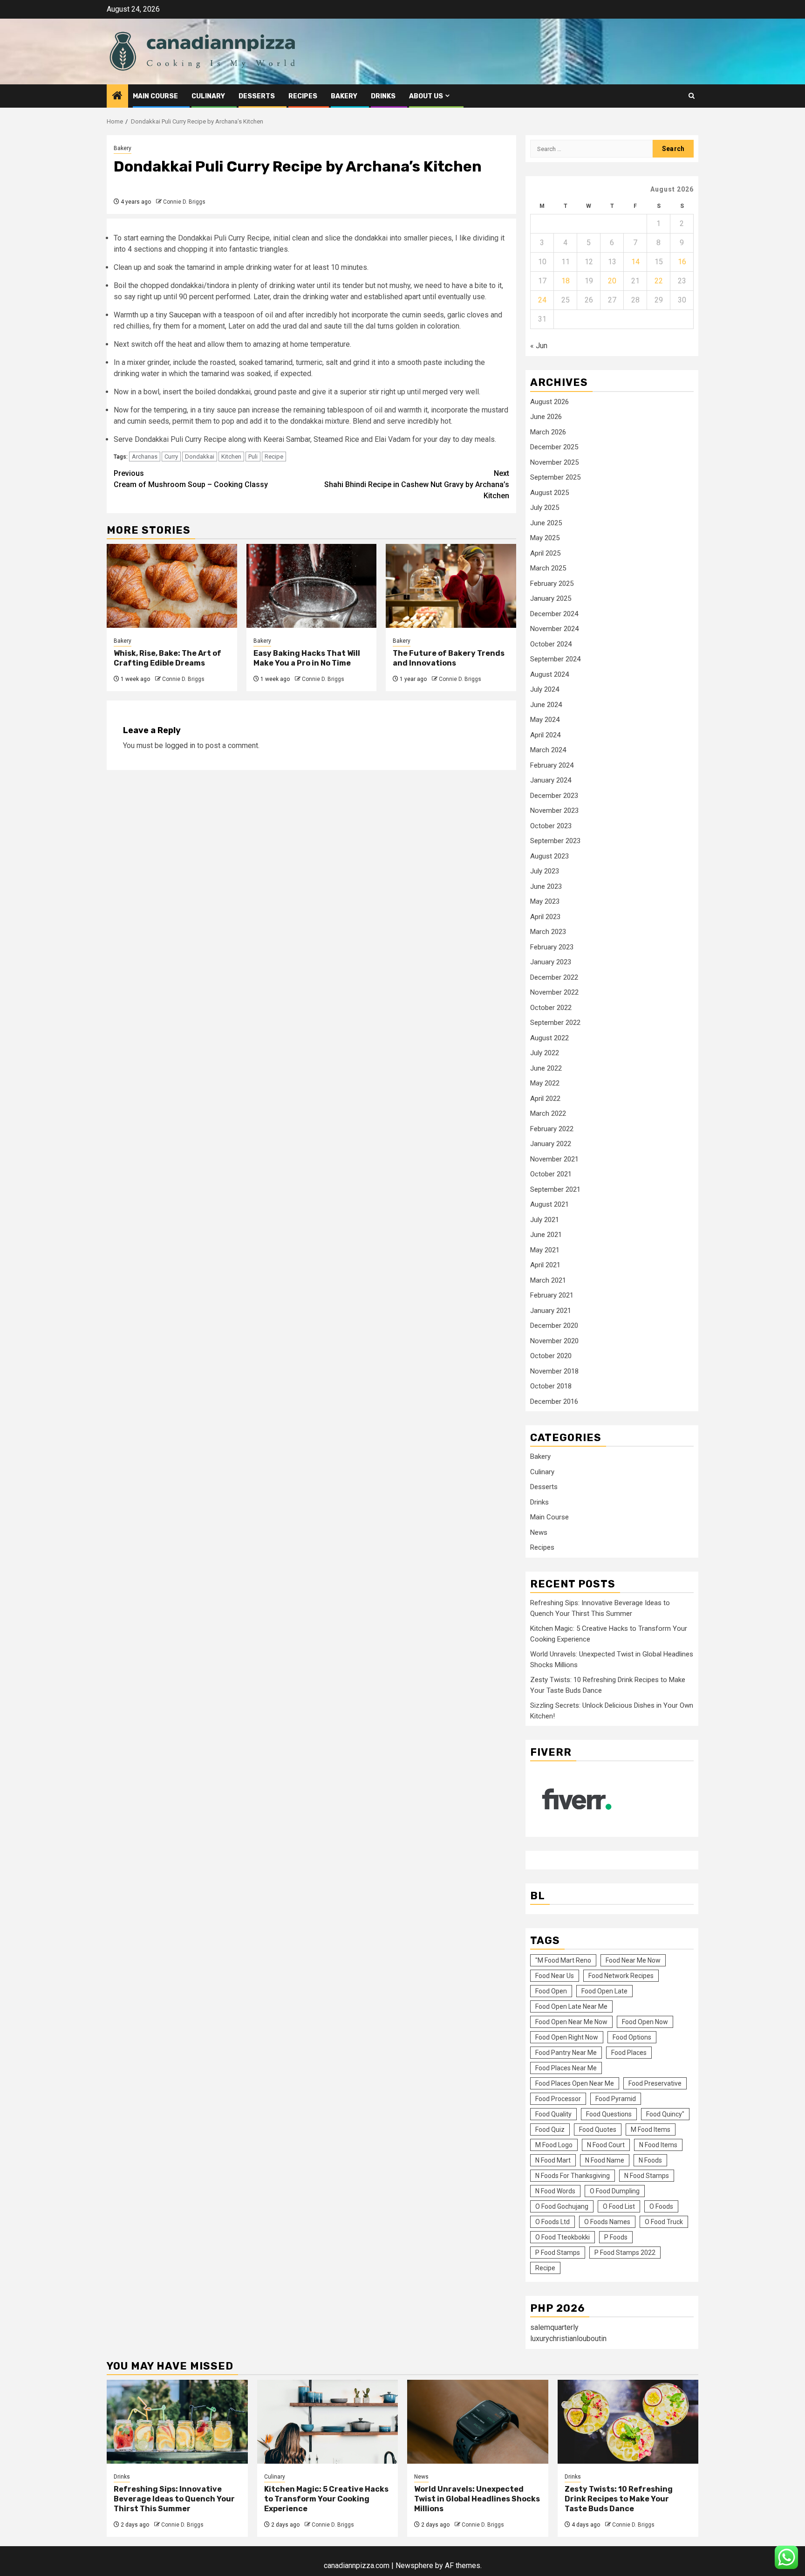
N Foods (650, 2160)
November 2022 (554, 992)
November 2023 (554, 811)
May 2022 (545, 1083)
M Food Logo (554, 2145)
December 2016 (554, 1401)
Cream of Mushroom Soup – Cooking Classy (191, 479)
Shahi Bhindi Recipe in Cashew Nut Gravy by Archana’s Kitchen (417, 484)
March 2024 (548, 750)
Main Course (155, 96)
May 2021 (545, 1250)
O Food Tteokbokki (563, 2237)
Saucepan (185, 315)
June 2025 (546, 523)
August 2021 (549, 1204)
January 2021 (551, 1311)
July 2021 (545, 1220)
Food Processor (558, 2099)
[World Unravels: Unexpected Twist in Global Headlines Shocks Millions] (478, 2422)
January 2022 (551, 1144)
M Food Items (651, 2129)
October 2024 (551, 644)
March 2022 (548, 1113)
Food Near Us (555, 1976)
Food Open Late (604, 1991)
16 (682, 262)
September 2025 (555, 477)
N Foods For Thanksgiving (573, 2176)
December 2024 (554, 614)
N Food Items (658, 2145)
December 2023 (554, 796)
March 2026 (548, 432)
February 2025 (552, 584)
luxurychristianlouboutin (568, 2339)
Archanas (145, 457)
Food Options (632, 2037)
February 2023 (552, 947)
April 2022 (545, 1099)
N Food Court (606, 2145)
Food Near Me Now (633, 1960)
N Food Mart (553, 2160)
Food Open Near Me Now (571, 2022)
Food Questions (609, 2114)
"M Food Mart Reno (563, 1960)
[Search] (692, 96)
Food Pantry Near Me (566, 2053)
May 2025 (545, 538)
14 (635, 262)
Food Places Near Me (566, 2068)
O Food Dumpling (615, 2191)
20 (612, 281)
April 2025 (545, 553)
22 (659, 281)
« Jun (539, 346)
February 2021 (552, 1295)
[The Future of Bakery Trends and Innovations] (451, 586)
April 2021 (545, 1265)
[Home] (117, 96)
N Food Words (555, 2191)
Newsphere (414, 2566)
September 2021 (555, 1189)
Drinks (383, 96)
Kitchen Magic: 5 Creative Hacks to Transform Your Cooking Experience (326, 2499)
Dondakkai (200, 457)
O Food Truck (664, 2222)
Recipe (274, 457)
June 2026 (546, 417)
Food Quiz (550, 2129)
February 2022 (552, 1129)
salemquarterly (554, 2327)
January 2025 (551, 598)
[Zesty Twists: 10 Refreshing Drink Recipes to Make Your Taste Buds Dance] (628, 2422)
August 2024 (549, 674)
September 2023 (555, 841)
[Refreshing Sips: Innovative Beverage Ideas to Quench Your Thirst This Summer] (177, 2422)
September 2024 (555, 659)
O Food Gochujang (562, 2206)
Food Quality (553, 2114)
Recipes (303, 96)
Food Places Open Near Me (575, 2083)
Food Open (551, 1991)
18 (566, 281)
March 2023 (548, 932)
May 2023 (545, 901)
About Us (426, 96)
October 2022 (551, 1008)
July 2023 (545, 871)
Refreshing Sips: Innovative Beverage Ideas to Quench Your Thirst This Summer (174, 2499)
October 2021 (551, 1174)
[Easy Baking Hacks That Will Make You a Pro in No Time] (312, 586)
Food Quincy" (665, 2114)
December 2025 (554, 447)
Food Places (629, 2053)
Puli (253, 457)
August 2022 (549, 1038)
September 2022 (555, 1023)
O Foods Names (607, 2222)
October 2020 (551, 1356)
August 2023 (549, 856)
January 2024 (551, 780)
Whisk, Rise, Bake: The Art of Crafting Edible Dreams (167, 658)
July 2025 (545, 508)
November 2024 (554, 629)
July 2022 (545, 1053)
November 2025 (554, 462)
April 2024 (545, 735)
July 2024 (545, 689)
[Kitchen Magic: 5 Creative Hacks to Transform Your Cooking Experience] (328, 2422)
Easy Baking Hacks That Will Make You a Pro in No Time (307, 658)
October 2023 (551, 826)
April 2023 (545, 917)
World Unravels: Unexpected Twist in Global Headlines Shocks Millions (477, 2499)
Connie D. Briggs (184, 202)
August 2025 (549, 493)
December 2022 (554, 977)
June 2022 (546, 1068)
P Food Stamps (558, 2253)
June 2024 (546, 705)
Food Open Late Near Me (571, 2006)
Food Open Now (645, 2022)
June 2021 (546, 1235)
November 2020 (554, 1341)
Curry (171, 457)
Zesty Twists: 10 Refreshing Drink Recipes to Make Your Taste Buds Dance (619, 2499)
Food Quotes (598, 2129)
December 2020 (554, 1326)
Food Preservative (655, 2083)
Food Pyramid (616, 2099)
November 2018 (554, 1371)
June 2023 (546, 886)
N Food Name (605, 2160)
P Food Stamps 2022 (625, 2253)
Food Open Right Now (567, 2037)
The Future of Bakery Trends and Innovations (449, 658)
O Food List (619, 2206)
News (539, 1532)
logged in (180, 745)
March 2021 (548, 1280)
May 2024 (545, 720)
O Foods (661, 2206)
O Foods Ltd (553, 2222)
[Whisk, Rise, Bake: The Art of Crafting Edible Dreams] (172, 586)
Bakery (344, 96)
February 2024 (552, 765)
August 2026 (549, 402)
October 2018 (551, 1386)
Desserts (257, 96)
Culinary (208, 96)
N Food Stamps (647, 2176)
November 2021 (554, 1159)
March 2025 (548, 568)
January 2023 (551, 962)
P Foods (616, 2237)
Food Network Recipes (621, 1976)
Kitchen (231, 457)
